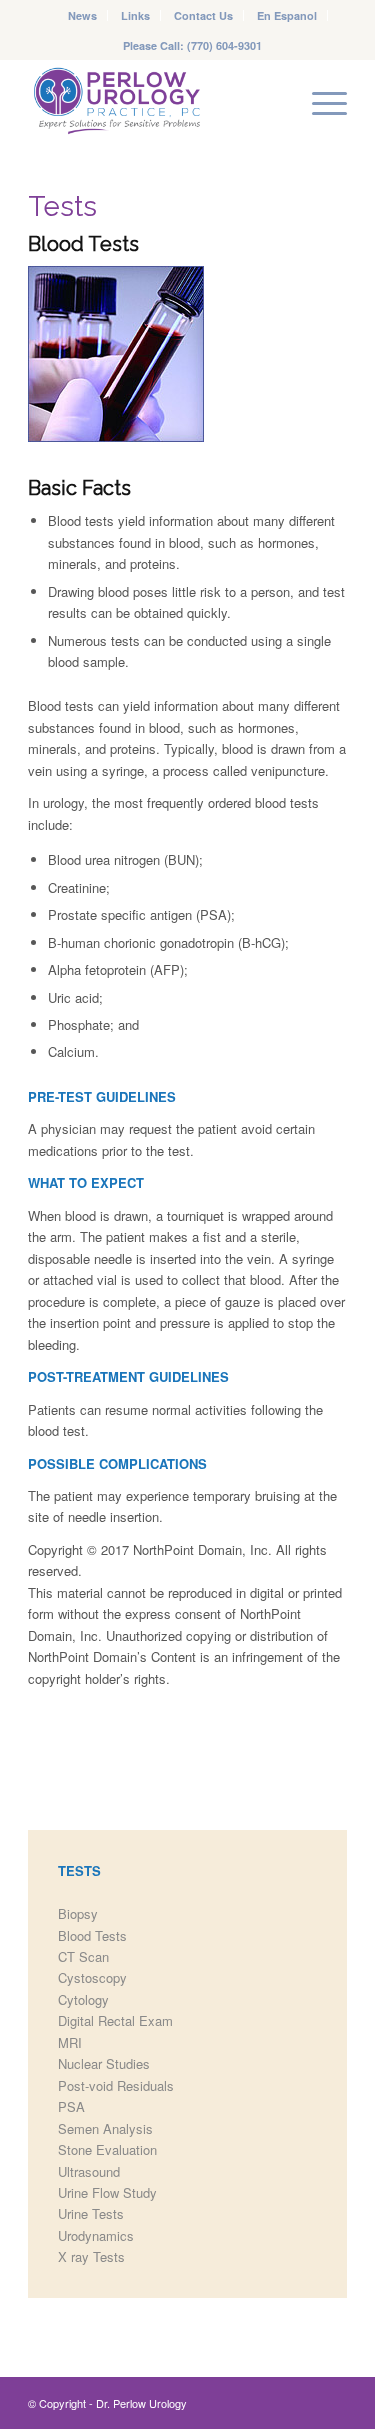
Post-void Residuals (116, 2085)
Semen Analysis (105, 2128)
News (82, 15)
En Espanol (287, 15)
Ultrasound (89, 2171)
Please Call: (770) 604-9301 (192, 45)
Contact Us (203, 15)
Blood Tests (92, 1935)
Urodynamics (96, 2235)
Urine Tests (91, 2213)
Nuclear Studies (104, 2063)
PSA (71, 2106)
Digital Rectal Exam (115, 2020)
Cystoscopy (92, 1977)
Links (135, 15)
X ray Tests (91, 2256)
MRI (70, 2042)
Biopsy (78, 1913)
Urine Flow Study (107, 2192)
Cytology (83, 1999)
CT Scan (83, 1956)
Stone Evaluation (107, 2149)
